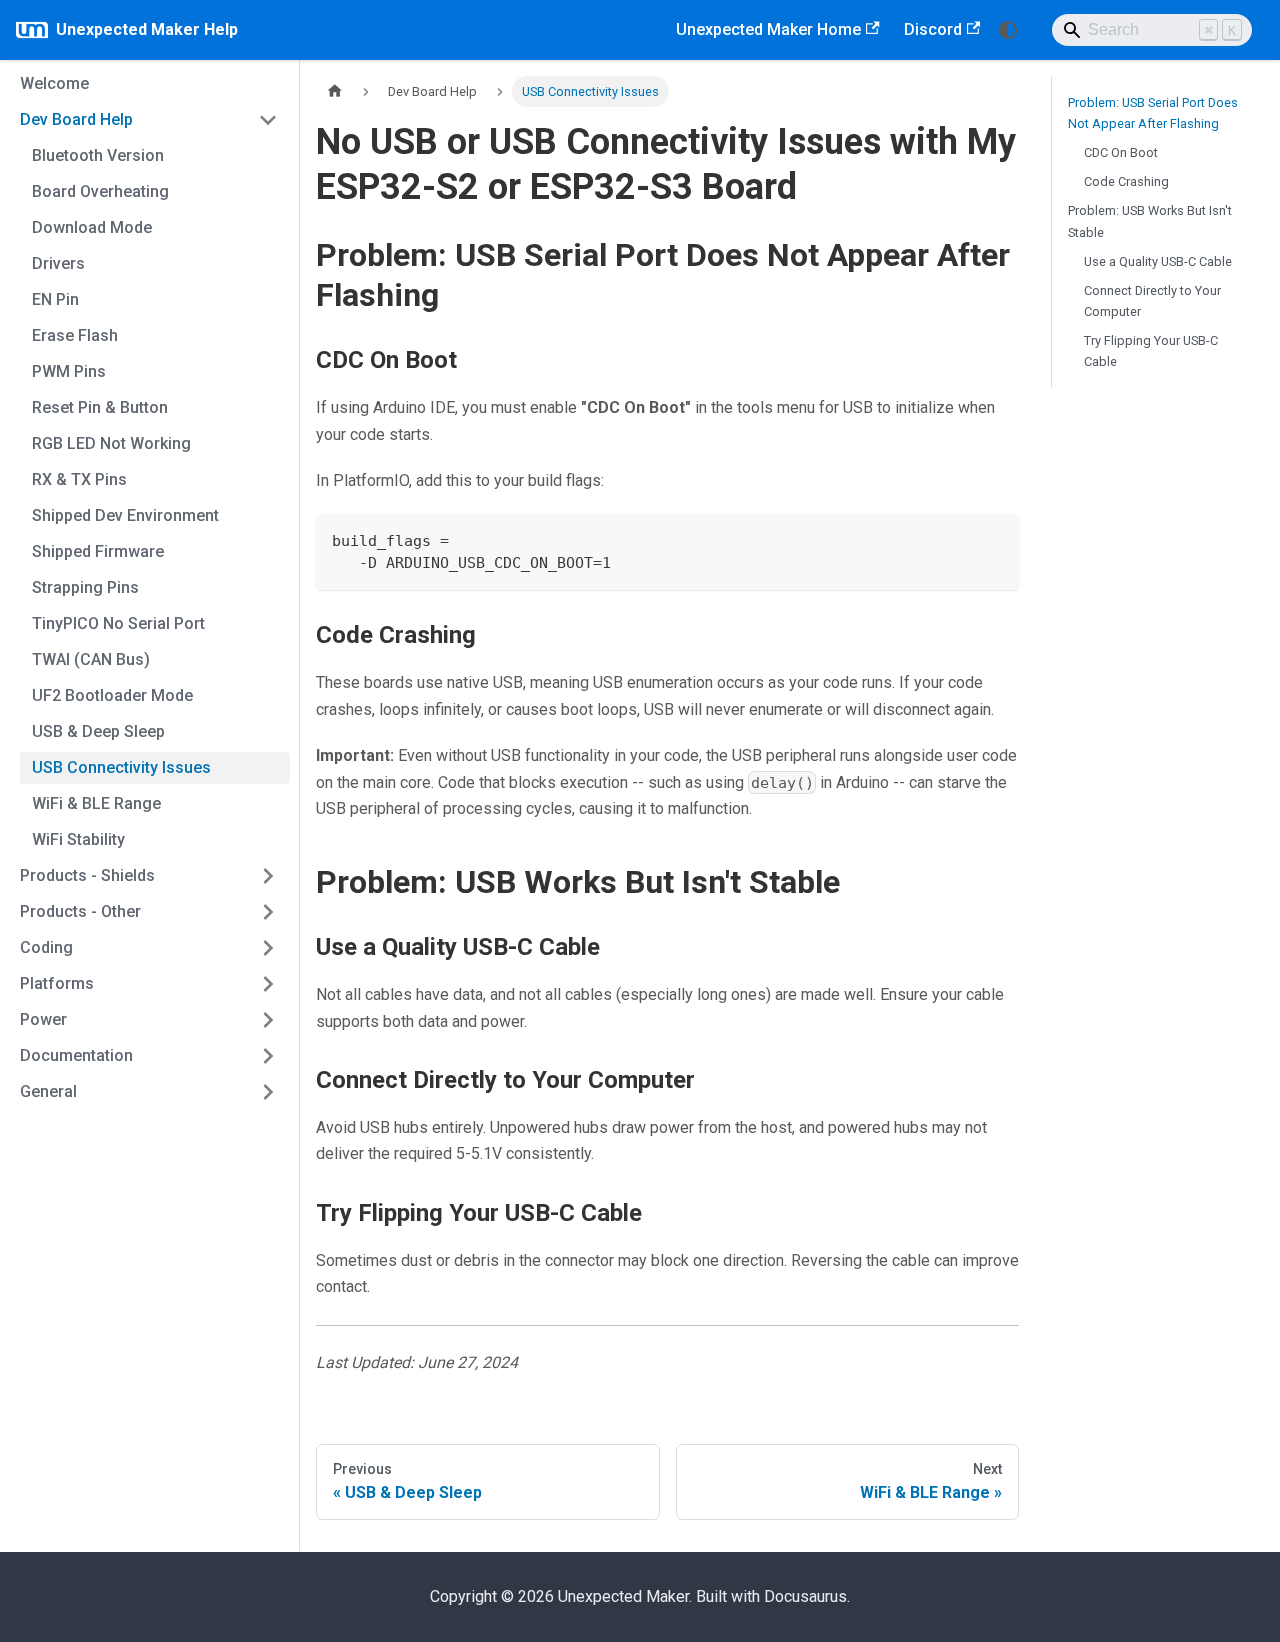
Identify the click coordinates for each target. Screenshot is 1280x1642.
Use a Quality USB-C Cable (1158, 261)
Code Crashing (1126, 181)
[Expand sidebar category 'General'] (268, 1092)
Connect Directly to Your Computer (1152, 301)
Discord (933, 29)
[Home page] (335, 91)
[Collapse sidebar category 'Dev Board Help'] (268, 120)
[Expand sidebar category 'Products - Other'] (268, 912)
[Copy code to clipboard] (994, 538)
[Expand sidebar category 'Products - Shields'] (268, 876)
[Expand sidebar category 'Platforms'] (268, 984)
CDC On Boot (1121, 152)
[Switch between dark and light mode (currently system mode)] (1008, 30)
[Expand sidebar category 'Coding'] (268, 948)
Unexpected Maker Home (768, 29)
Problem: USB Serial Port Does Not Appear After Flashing (1153, 113)
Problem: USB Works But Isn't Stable (1150, 221)
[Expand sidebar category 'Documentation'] (268, 1056)
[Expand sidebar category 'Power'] (268, 1020)
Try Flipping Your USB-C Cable (1151, 351)
